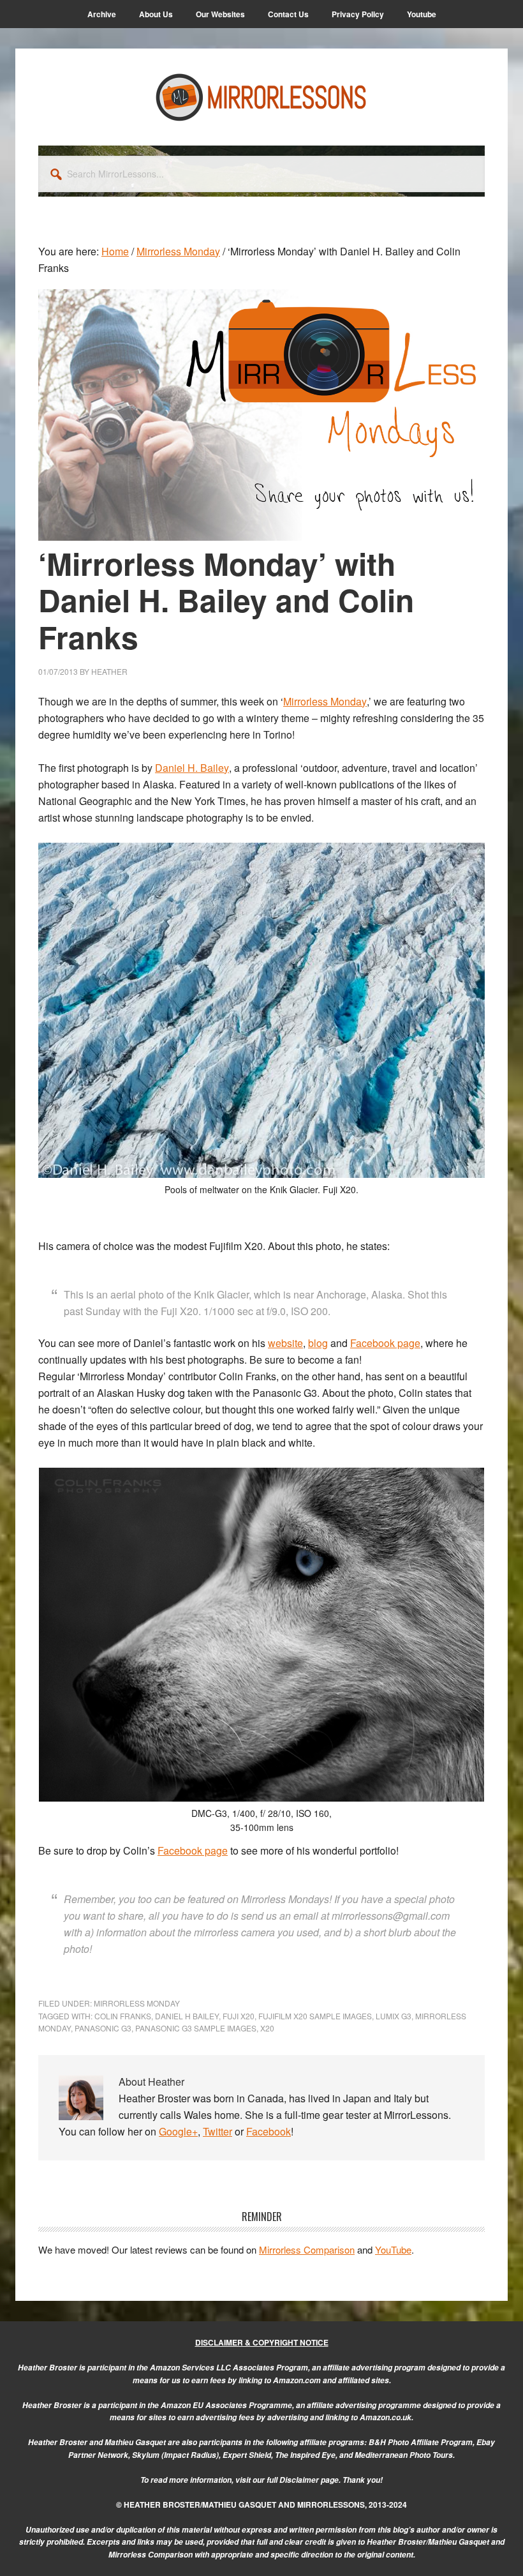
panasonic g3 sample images (196, 2028)
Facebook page (385, 1343)
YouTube (393, 2249)
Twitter (217, 2131)
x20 (267, 2028)
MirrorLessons (261, 97)
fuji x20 (239, 2016)
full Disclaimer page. (304, 2480)
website (285, 1343)
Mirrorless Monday (137, 2003)
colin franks (123, 2016)
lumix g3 (394, 2016)
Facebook (269, 2131)
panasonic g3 (103, 2028)
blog (318, 1343)
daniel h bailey (187, 2016)
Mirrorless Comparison (307, 2249)
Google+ (178, 2131)
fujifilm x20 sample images (315, 2016)
